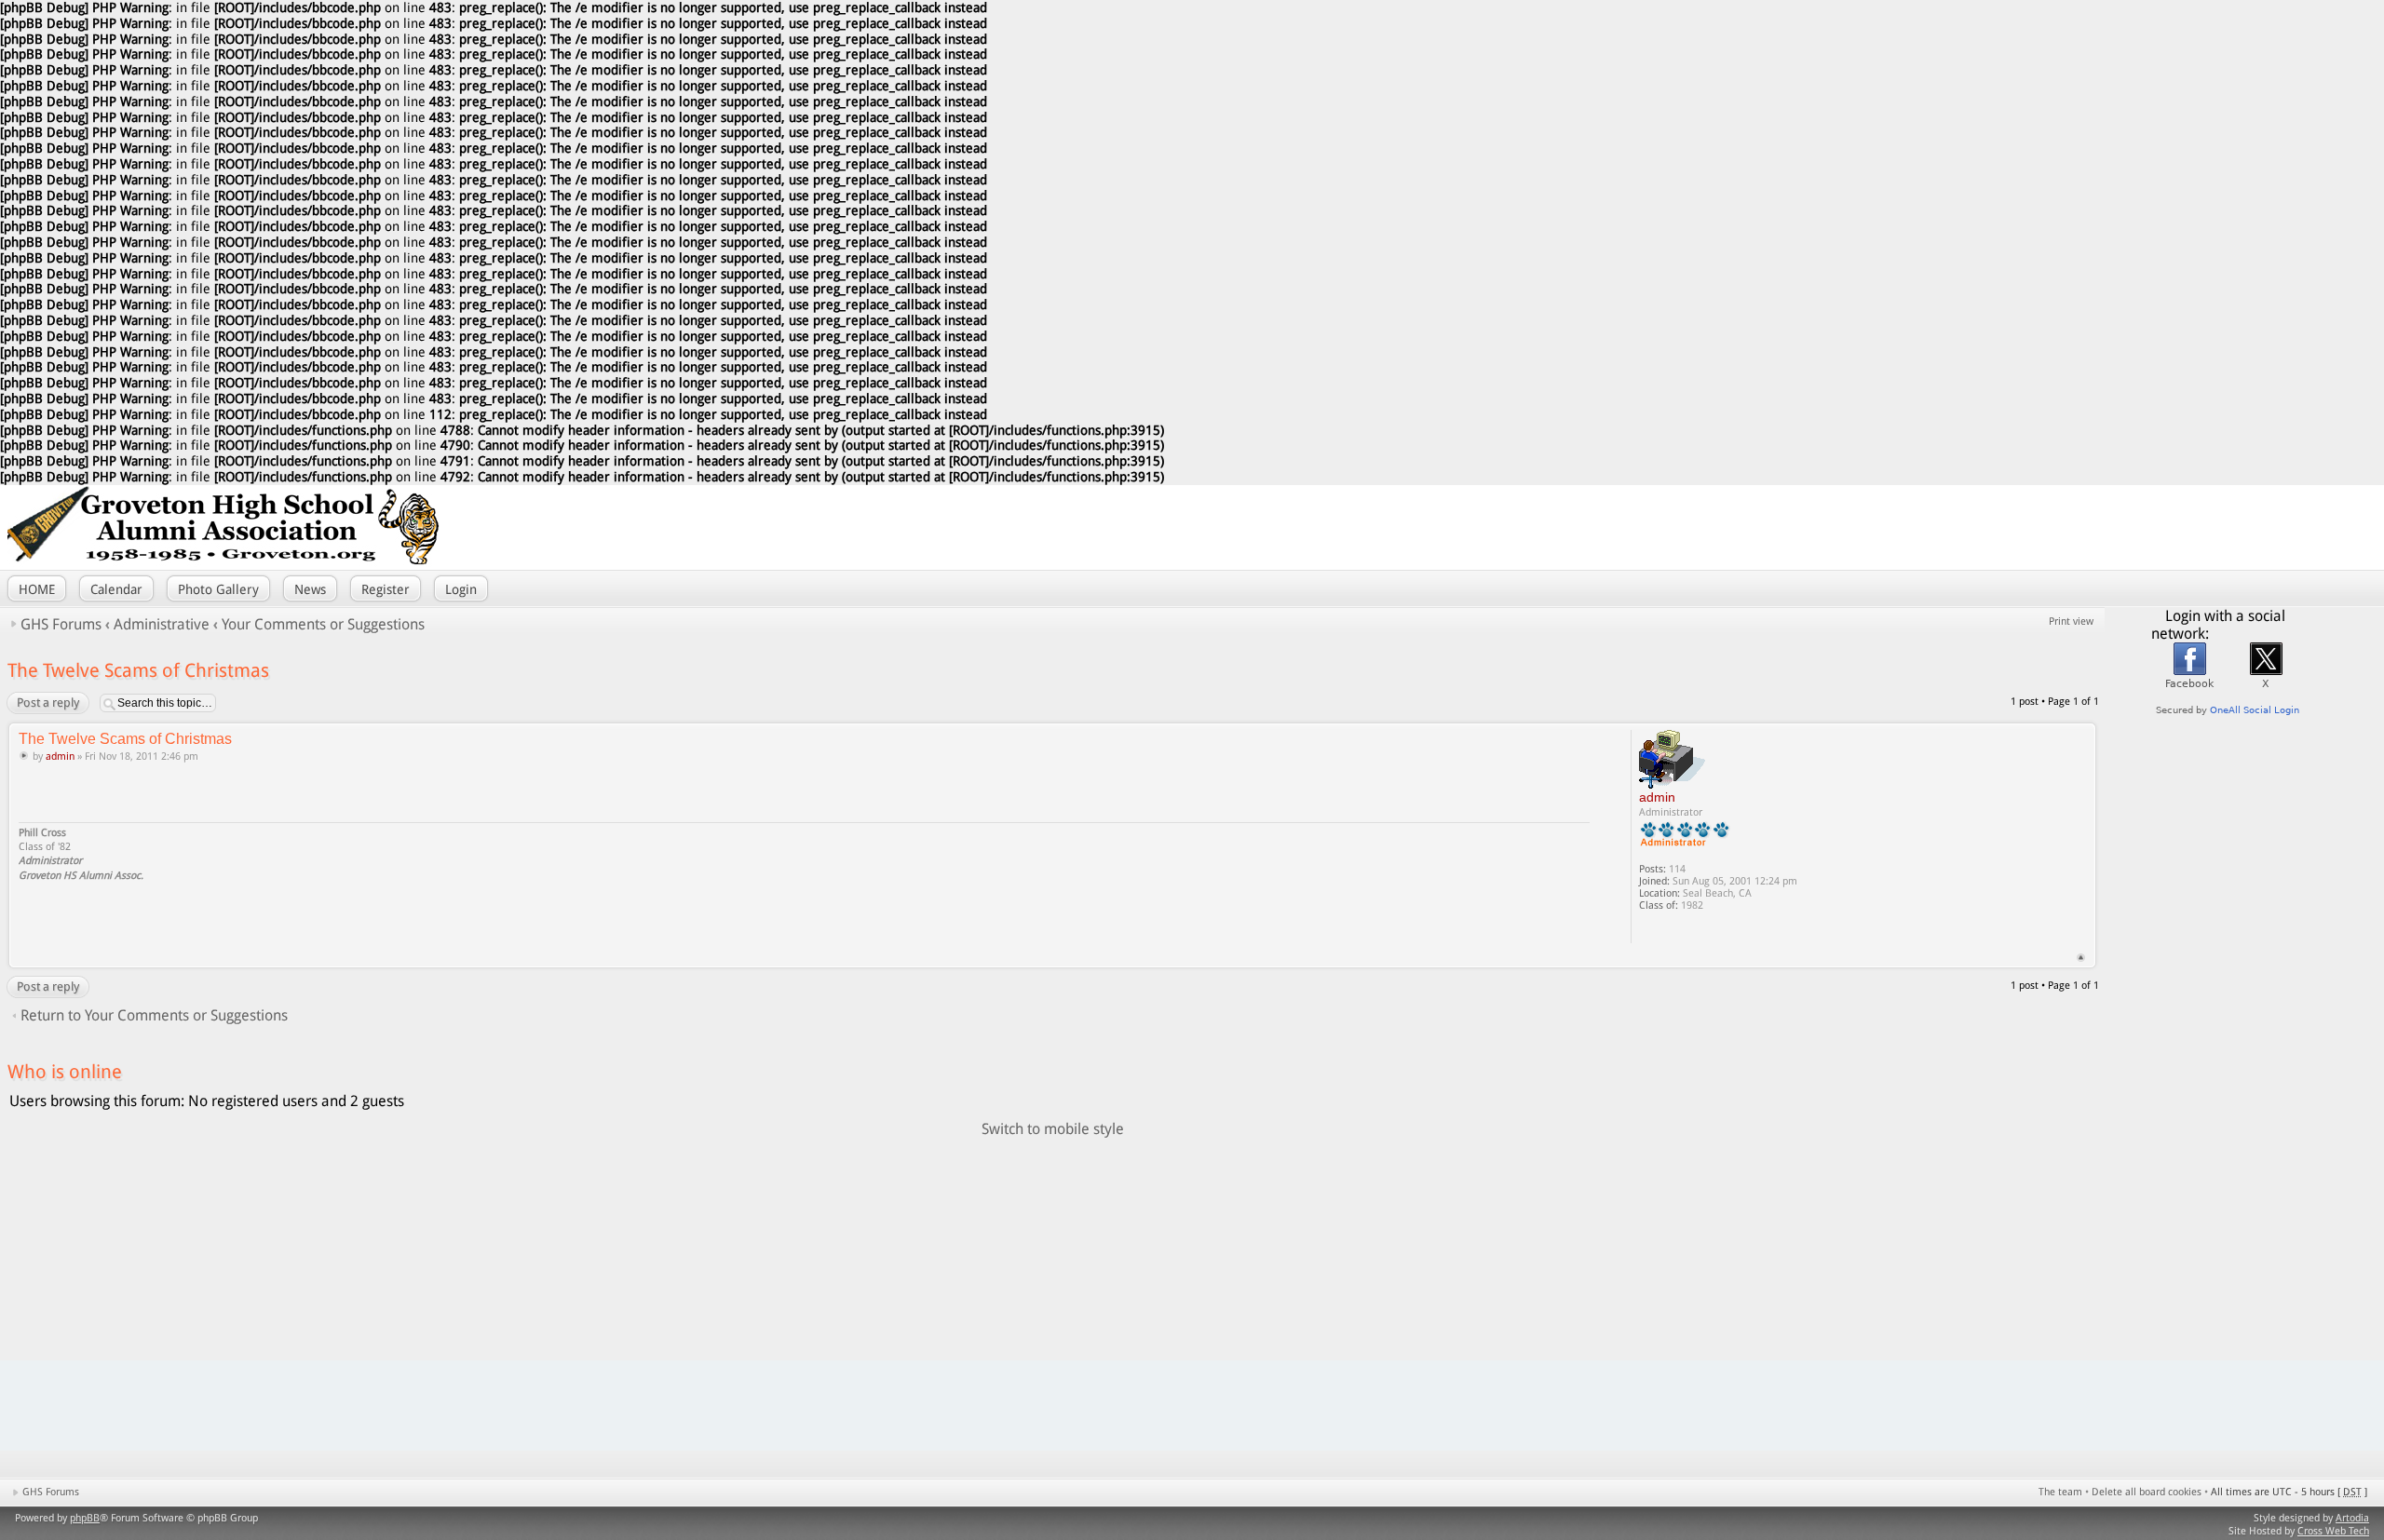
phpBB (85, 1518)
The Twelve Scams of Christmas (138, 670)
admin (60, 756)
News (310, 589)
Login (461, 589)
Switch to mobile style (1053, 1129)
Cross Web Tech (2333, 1531)
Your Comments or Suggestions (323, 624)
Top (2081, 958)
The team (2060, 1492)
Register (386, 589)
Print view (2071, 621)
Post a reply (48, 702)
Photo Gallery (218, 589)
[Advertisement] (2135, 527)
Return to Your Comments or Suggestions (154, 1015)
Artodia (2352, 1518)
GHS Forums (61, 624)
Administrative (162, 624)
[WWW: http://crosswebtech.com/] (1648, 931)
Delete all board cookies (2147, 1492)
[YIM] (1689, 931)
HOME (37, 589)
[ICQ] (1669, 931)
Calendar (116, 589)
